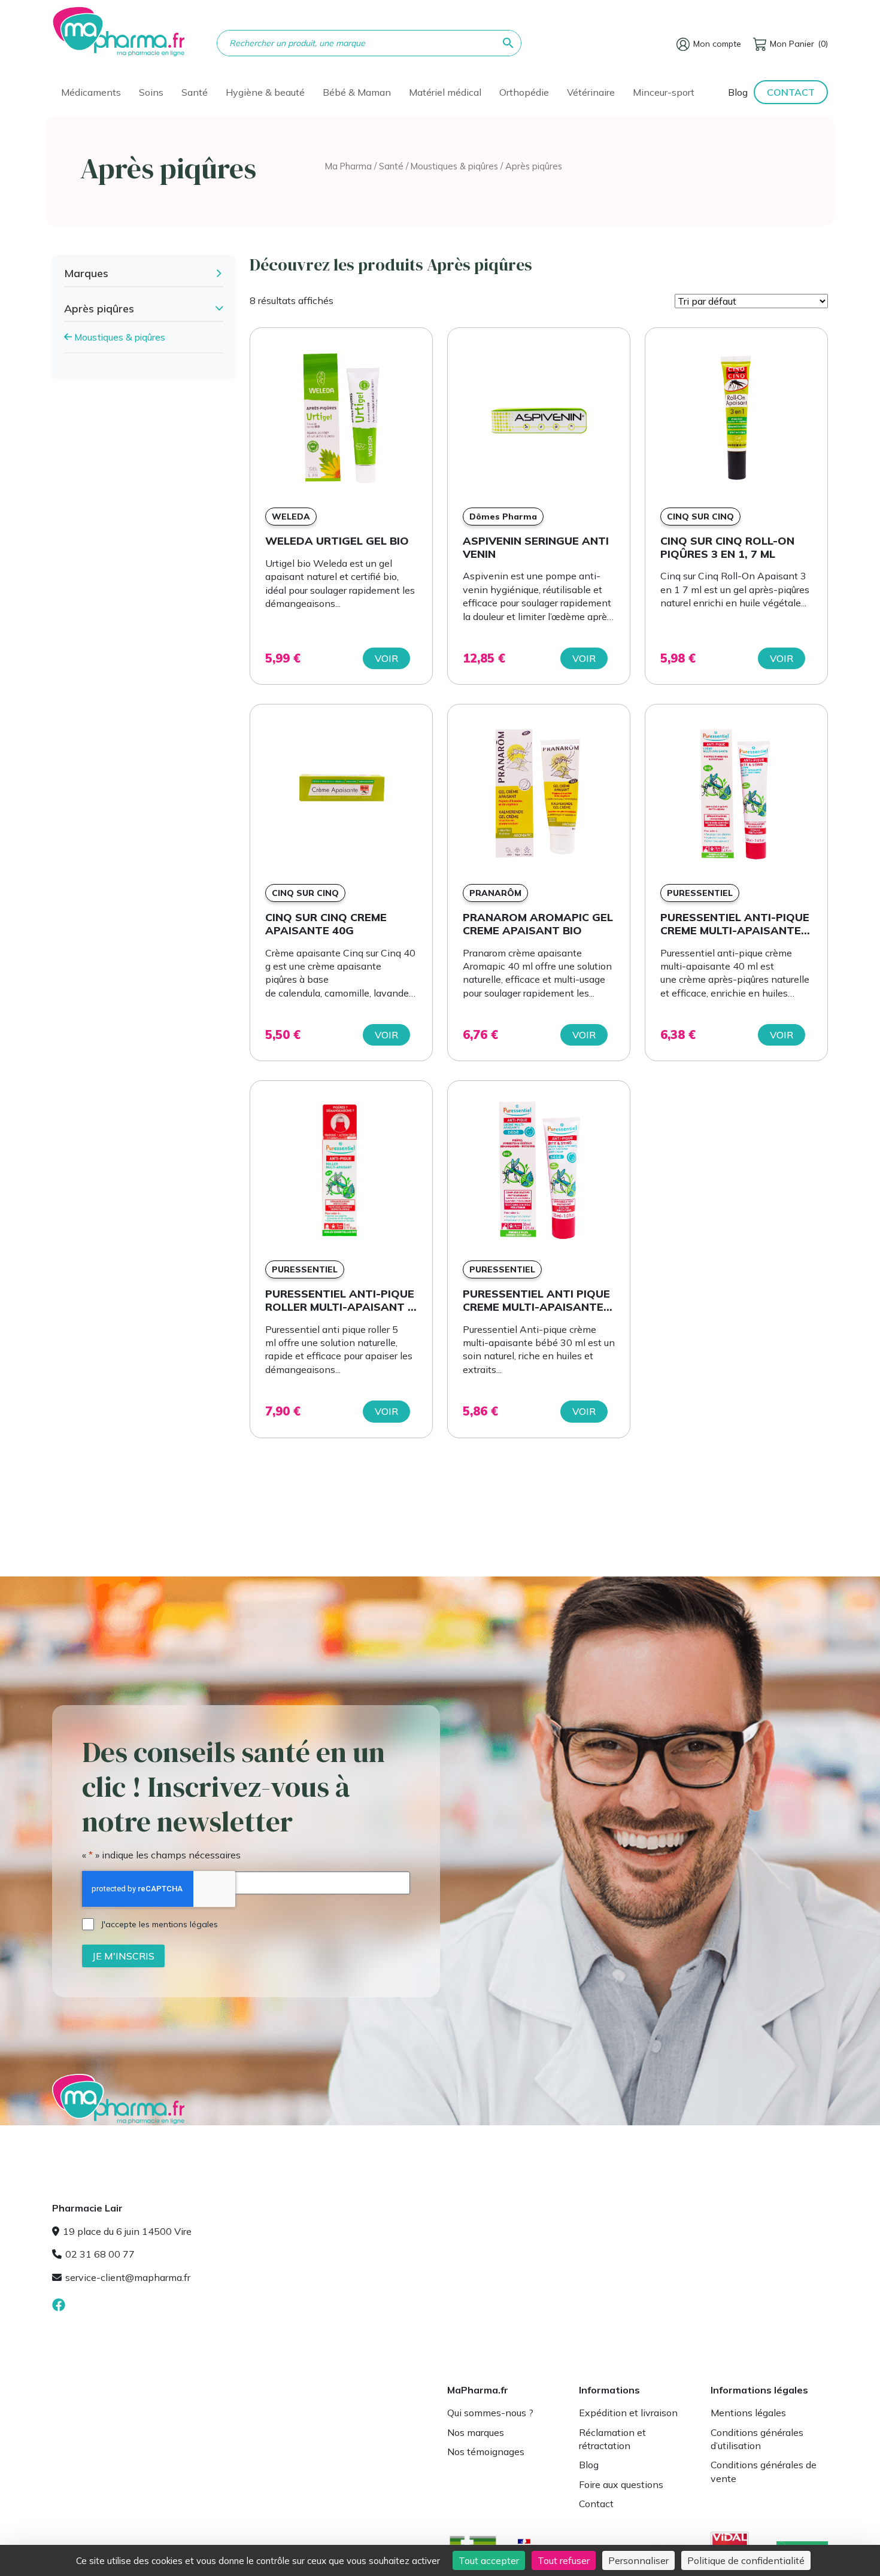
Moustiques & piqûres (454, 166)
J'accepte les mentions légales (160, 1924)
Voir (386, 658)
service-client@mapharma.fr (128, 2277)
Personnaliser (638, 2560)
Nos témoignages (486, 2452)
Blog (738, 92)
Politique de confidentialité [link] (746, 2560)
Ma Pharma (348, 166)
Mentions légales (748, 2413)
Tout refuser (564, 2560)
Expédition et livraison (628, 2413)
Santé (391, 166)
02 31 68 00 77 (100, 2254)
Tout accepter (489, 2560)
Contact (791, 92)
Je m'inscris (123, 1955)
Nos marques (476, 2432)
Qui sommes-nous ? (490, 2413)
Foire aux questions (621, 2484)
